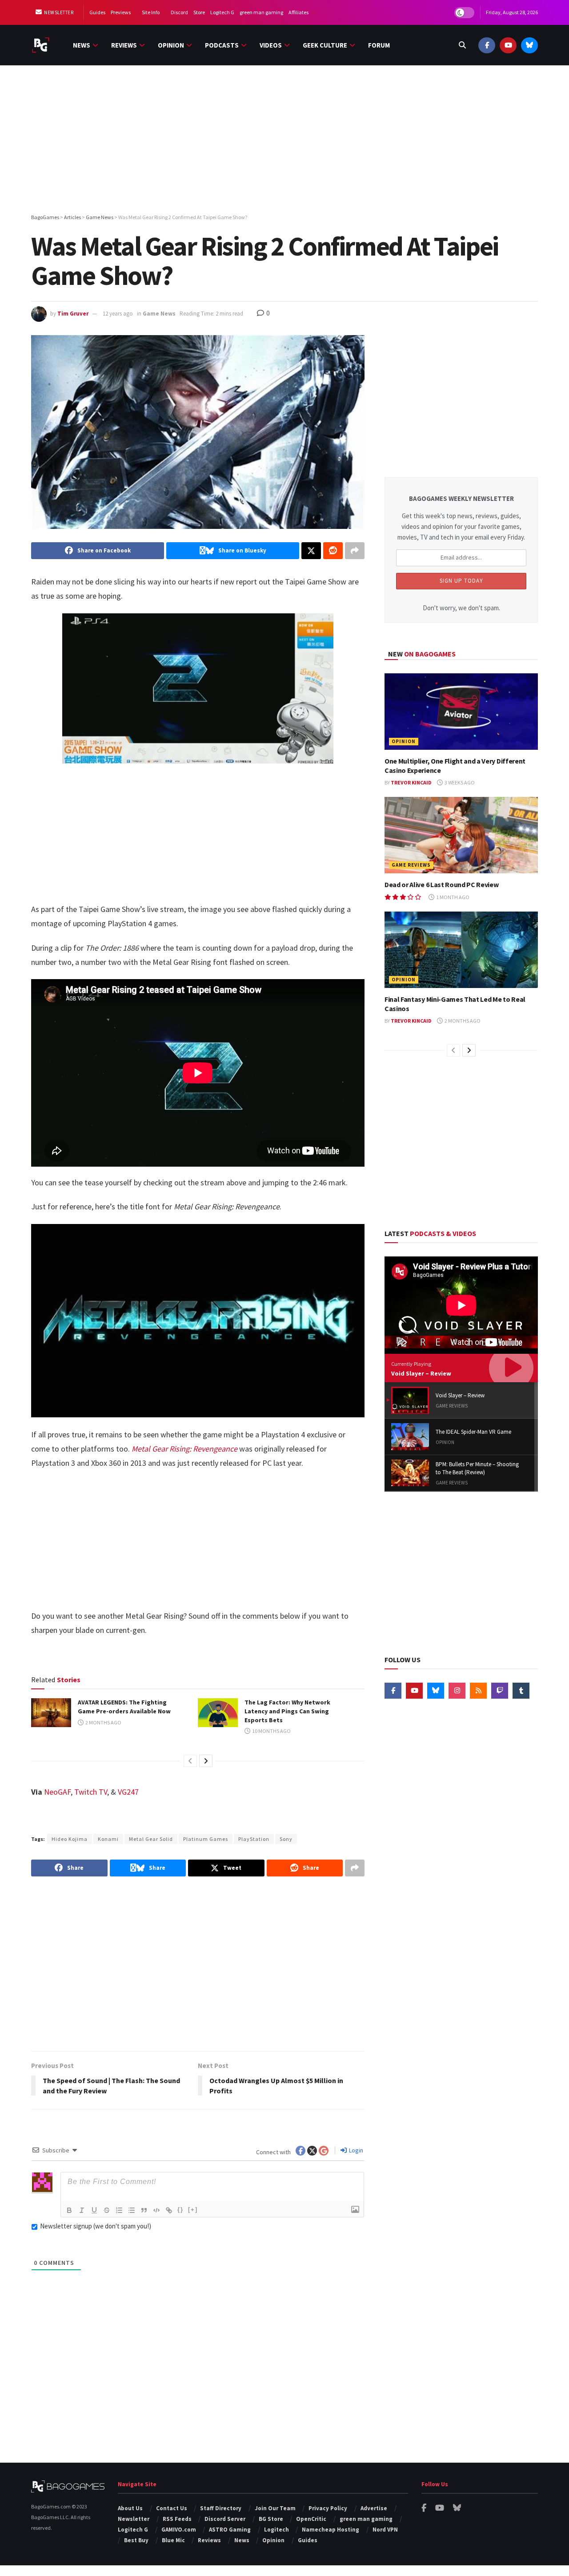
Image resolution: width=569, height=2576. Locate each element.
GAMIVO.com (179, 2530)
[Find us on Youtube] (508, 45)
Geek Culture (325, 45)
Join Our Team (275, 2508)
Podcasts (222, 45)
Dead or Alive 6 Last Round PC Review (441, 884)
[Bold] (69, 2210)
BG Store (271, 2519)
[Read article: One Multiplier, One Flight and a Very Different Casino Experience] (461, 712)
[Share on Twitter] (311, 551)
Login (355, 2150)
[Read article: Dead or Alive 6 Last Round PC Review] (461, 835)
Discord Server (225, 2519)
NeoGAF (57, 1792)
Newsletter (58, 12)
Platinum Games (206, 1839)
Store (199, 12)
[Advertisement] (284, 141)
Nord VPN (385, 2530)
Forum (379, 45)
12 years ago (118, 314)
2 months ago (103, 1722)
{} (180, 2210)
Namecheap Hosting (331, 2530)
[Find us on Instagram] (457, 1691)
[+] (193, 2210)
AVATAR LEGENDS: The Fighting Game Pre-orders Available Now (124, 1707)
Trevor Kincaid (411, 782)
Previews (121, 12)
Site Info (151, 12)
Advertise (374, 2508)
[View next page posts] (206, 1761)
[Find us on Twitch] (500, 1691)
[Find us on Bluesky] (529, 45)
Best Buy (136, 2540)
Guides (97, 12)
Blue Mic (173, 2540)
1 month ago (452, 897)
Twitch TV (91, 1792)
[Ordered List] (119, 2210)
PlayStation (254, 1839)
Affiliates (299, 12)
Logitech (276, 2530)
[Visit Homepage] (41, 45)
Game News (159, 314)
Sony (286, 1839)
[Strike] (107, 2210)
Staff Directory (221, 2508)
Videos (271, 45)
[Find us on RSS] (478, 1691)
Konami (108, 1839)
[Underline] (94, 2210)
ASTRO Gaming (230, 2530)
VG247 (128, 1792)
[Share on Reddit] (333, 551)
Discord (179, 12)
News (82, 45)
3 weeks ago (459, 782)
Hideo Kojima (70, 1839)
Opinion (171, 45)
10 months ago (271, 1731)
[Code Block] (156, 2210)
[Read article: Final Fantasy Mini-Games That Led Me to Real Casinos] (461, 950)
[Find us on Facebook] (487, 45)
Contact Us (172, 2508)
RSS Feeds (177, 2519)
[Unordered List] (132, 2210)
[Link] (169, 2210)
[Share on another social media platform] (355, 551)
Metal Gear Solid (151, 1839)
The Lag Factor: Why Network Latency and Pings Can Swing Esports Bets (287, 1711)
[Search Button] (462, 45)
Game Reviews (411, 865)
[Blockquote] (144, 2210)
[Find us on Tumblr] (521, 1691)
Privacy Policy (328, 2508)
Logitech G (222, 12)
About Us (130, 2508)
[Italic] (82, 2210)
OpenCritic (311, 2519)
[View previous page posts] (190, 1761)
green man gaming (261, 12)
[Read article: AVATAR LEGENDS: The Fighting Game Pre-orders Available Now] (51, 1712)
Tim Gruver (73, 314)
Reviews (124, 45)
